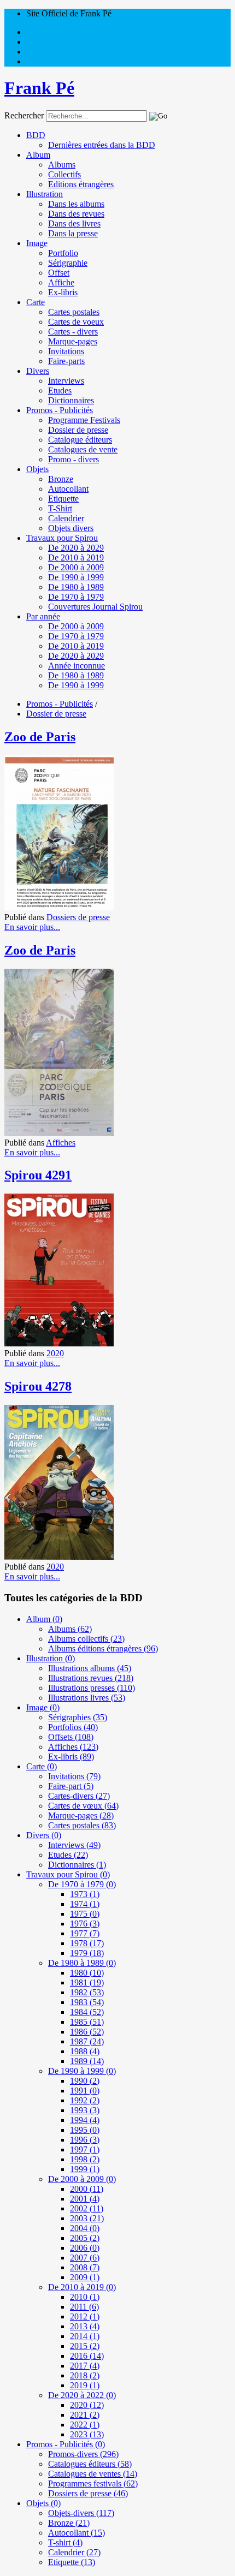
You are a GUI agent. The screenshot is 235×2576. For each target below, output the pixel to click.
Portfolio (63, 253)
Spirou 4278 (38, 1386)
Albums (62, 165)
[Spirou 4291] (59, 1343)
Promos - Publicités (60, 410)
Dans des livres (74, 223)
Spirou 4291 (38, 1175)
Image (37, 243)
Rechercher (24, 115)
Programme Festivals (84, 420)
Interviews (66, 381)
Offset (59, 273)
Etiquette (63, 499)
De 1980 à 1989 (76, 587)
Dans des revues (76, 214)
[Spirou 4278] (59, 1557)
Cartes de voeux (76, 322)
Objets (37, 469)
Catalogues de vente (83, 449)
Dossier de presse (78, 430)
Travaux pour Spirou (62, 538)
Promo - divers (74, 459)
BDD (36, 135)
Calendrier (66, 518)
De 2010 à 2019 (76, 557)
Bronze (61, 479)
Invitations (66, 351)
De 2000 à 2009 (76, 567)
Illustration (45, 194)
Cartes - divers (73, 332)
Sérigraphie (68, 263)
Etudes (60, 390)
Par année (43, 616)
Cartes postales (74, 312)
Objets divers (71, 528)
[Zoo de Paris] (59, 907)
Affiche (61, 282)
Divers (38, 371)
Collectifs (64, 174)
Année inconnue (77, 666)
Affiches (61, 1143)
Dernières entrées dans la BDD (102, 145)
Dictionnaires (71, 400)
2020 (55, 1353)
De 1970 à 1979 (76, 597)
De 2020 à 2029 (76, 548)
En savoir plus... (32, 927)
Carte (36, 302)
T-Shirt (60, 508)
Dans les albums (76, 204)
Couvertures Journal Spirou (95, 607)
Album (38, 155)
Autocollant (68, 489)
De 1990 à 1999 (76, 577)
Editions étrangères (81, 184)
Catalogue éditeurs (80, 440)
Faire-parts (66, 361)
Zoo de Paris (40, 737)
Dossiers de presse (78, 917)
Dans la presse (73, 233)
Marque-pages (73, 341)
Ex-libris (63, 292)
